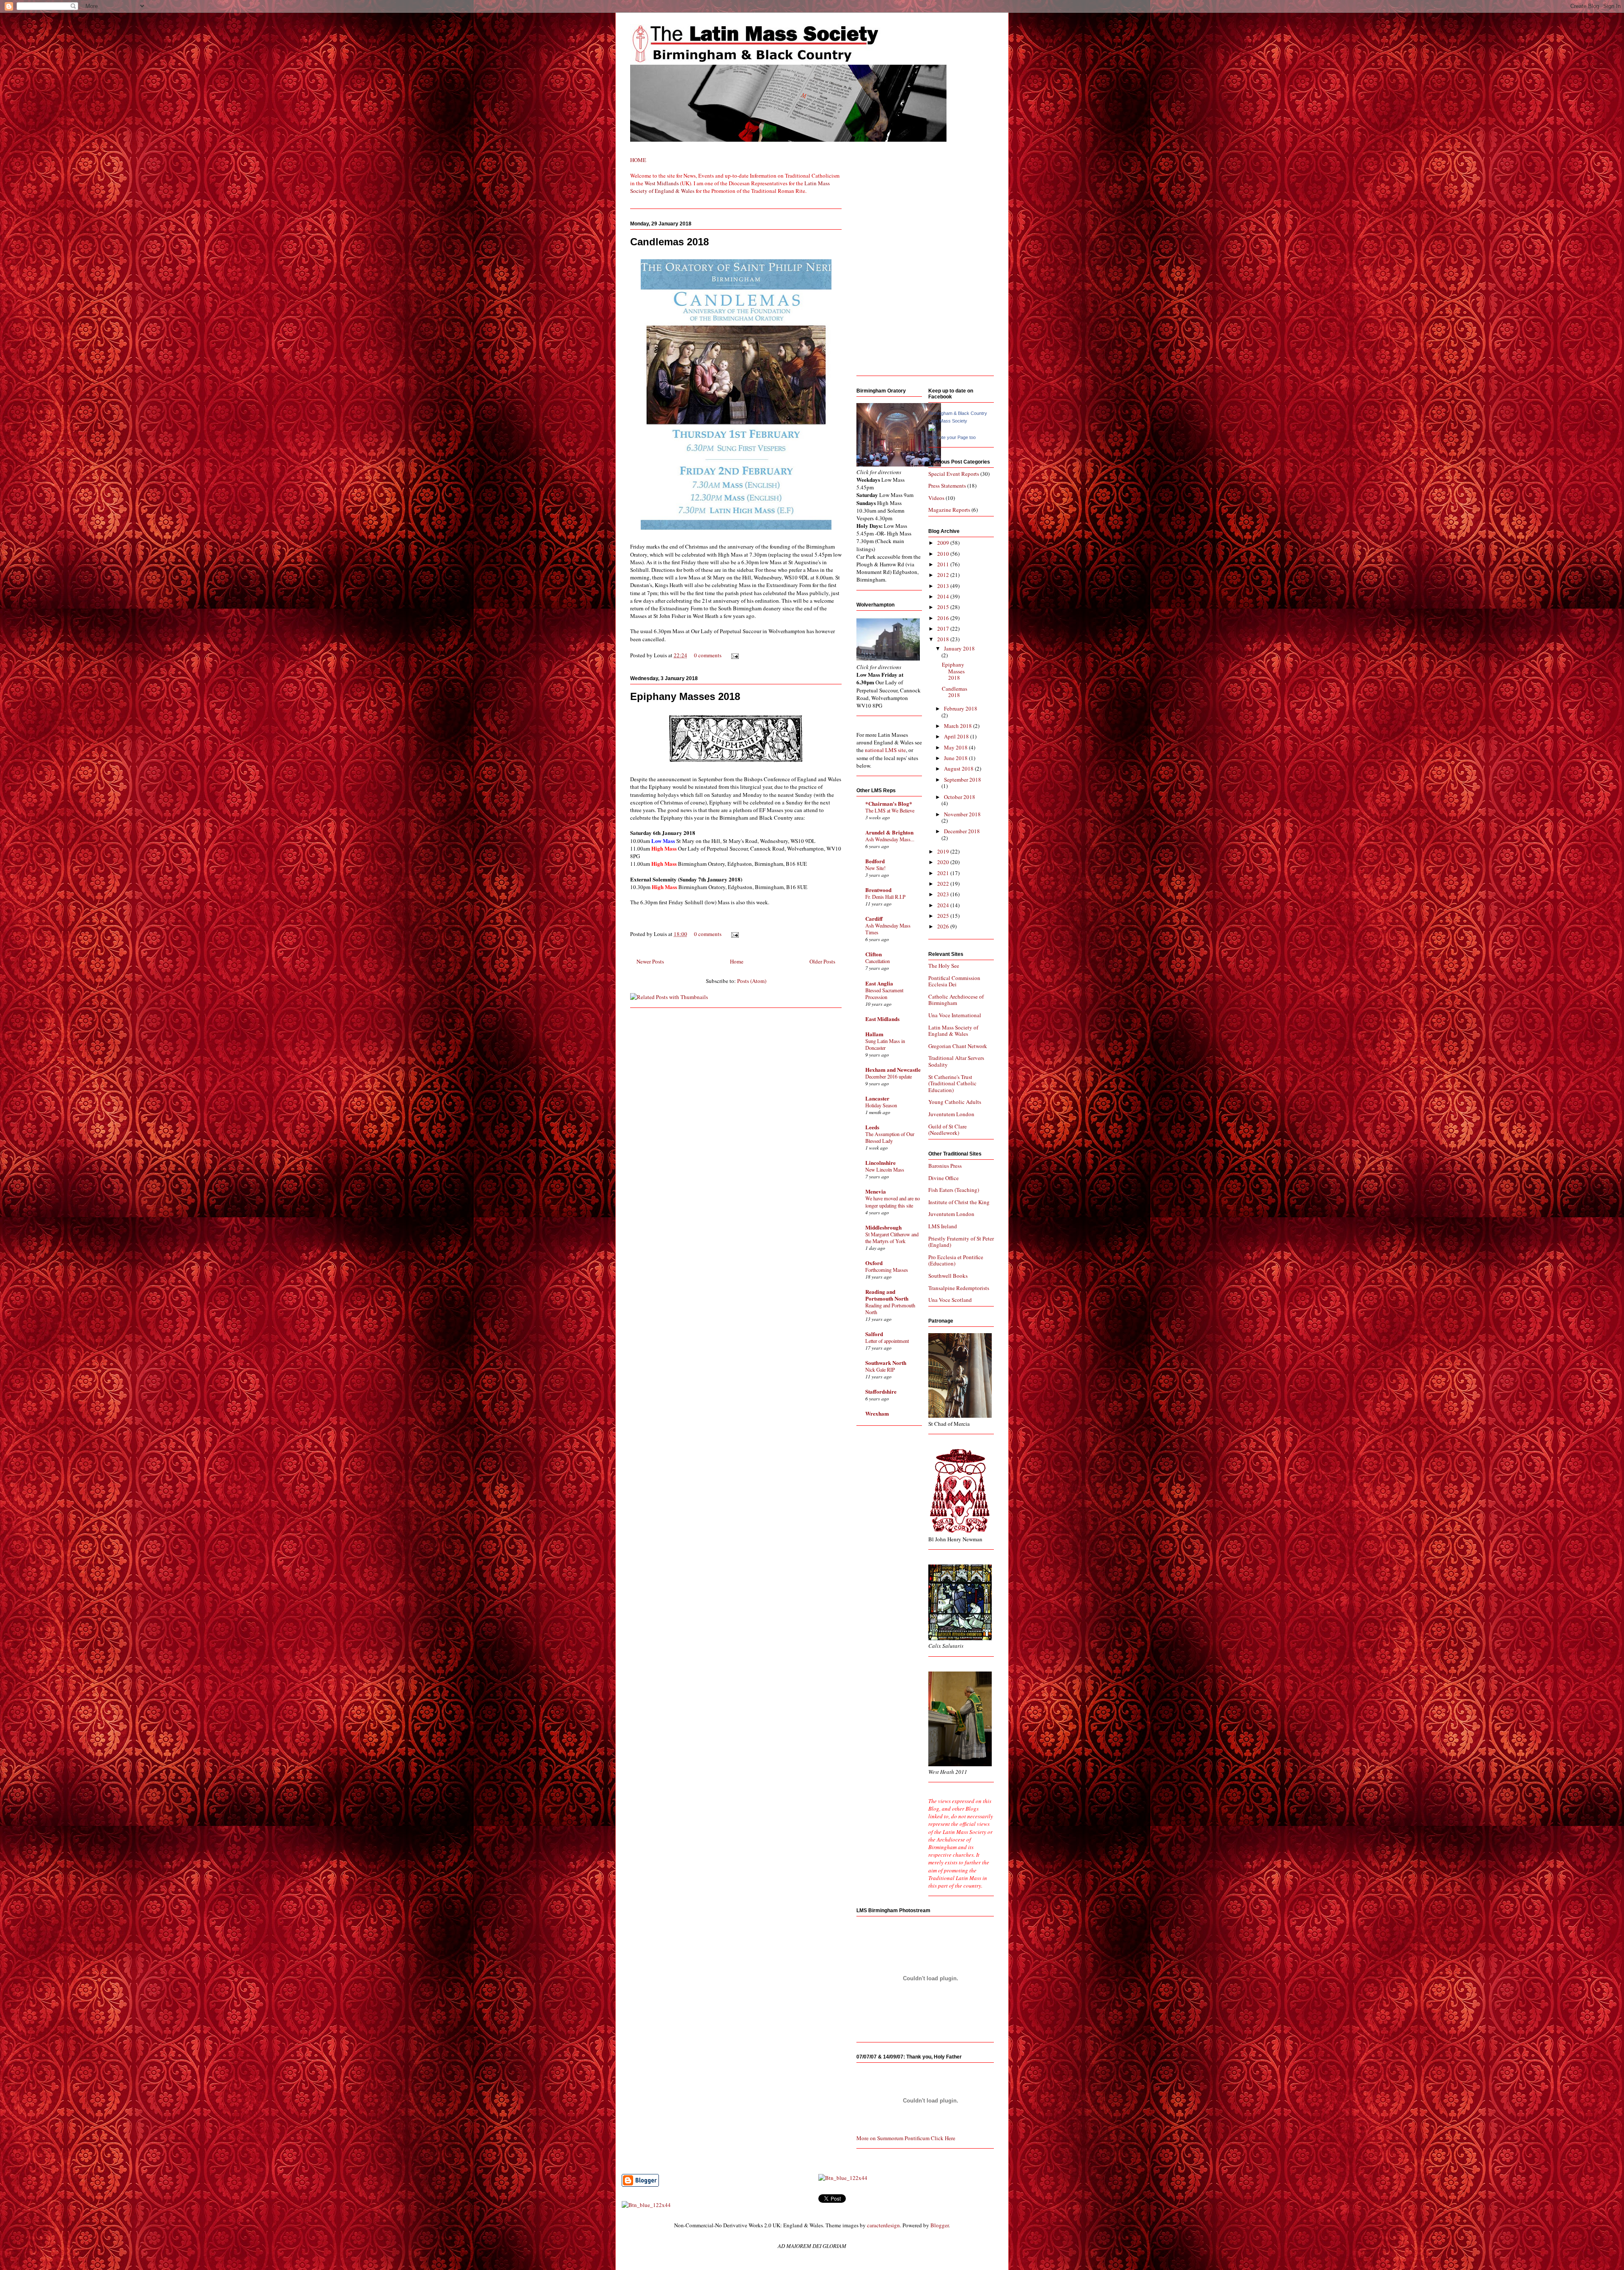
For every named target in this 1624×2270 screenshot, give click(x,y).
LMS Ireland (943, 1226)
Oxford (874, 1263)
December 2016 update (889, 1076)
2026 (944, 926)
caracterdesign (883, 2225)
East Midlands (882, 1019)
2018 (944, 639)
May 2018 (956, 747)
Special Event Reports (954, 474)
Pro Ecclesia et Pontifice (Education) (956, 1260)
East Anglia (879, 983)
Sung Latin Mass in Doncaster (885, 1044)
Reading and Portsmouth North (887, 1295)
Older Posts (822, 961)
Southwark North (886, 1363)
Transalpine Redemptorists (959, 1288)
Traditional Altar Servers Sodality (956, 1061)
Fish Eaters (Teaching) (954, 1190)
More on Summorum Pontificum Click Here (906, 2138)
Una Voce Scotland (950, 1300)
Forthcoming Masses (887, 1270)
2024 (944, 905)
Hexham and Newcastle (893, 1069)
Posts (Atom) (752, 981)
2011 (944, 564)
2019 (944, 851)
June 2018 (956, 758)
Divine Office (944, 1178)
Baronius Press (945, 1166)
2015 (944, 607)
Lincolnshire (881, 1162)
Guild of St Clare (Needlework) (948, 1130)
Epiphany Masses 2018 (685, 696)
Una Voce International (955, 1015)
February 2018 (961, 708)
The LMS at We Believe (890, 810)
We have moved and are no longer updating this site (893, 1202)
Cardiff (874, 918)
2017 (944, 629)
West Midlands (662, 183)
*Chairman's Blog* (889, 803)
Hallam (874, 1034)
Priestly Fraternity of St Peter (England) (961, 1242)
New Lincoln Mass (885, 1169)
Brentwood (878, 890)
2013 (944, 586)
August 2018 (959, 769)
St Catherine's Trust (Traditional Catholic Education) (952, 1083)
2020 (944, 862)
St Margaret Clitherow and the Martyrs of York (892, 1238)
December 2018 (962, 831)
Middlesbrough (883, 1227)
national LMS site (885, 750)
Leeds (872, 1127)
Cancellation (878, 961)
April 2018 (957, 736)
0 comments (708, 655)
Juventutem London (951, 1114)
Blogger (940, 2225)
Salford (874, 1334)
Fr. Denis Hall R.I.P (885, 897)
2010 (944, 554)
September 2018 (963, 780)
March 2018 (959, 726)
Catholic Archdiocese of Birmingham (956, 1000)
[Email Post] (734, 655)
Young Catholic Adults (955, 1102)
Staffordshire (881, 1391)
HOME (638, 160)
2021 (944, 873)
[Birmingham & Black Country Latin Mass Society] (932, 429)
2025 (944, 916)
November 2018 (962, 814)
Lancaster (877, 1098)
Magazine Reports (949, 510)
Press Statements (947, 486)
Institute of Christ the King (959, 1202)
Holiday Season (881, 1105)
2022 (944, 884)
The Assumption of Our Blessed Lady (890, 1137)
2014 (944, 596)
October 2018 (960, 797)
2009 (944, 543)
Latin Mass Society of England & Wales (953, 1031)
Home (737, 961)
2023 (944, 894)
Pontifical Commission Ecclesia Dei (954, 981)
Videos (936, 498)
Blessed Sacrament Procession (884, 994)
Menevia (876, 1191)
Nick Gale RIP (880, 1370)
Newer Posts (650, 961)
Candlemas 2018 (669, 242)
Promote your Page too (952, 437)
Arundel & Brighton (889, 832)
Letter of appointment (887, 1341)
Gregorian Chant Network (958, 1046)
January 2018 (959, 648)
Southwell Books (948, 1276)
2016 (944, 618)
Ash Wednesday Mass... (890, 839)
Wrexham (877, 1413)
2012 (944, 575)
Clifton (874, 954)
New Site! (875, 868)
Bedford (875, 861)
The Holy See (944, 966)
